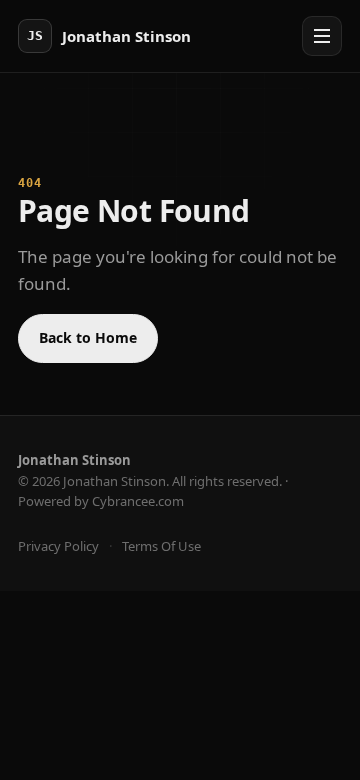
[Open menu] (322, 36)
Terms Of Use (161, 546)
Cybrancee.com (138, 501)
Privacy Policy (58, 546)
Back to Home (88, 337)
